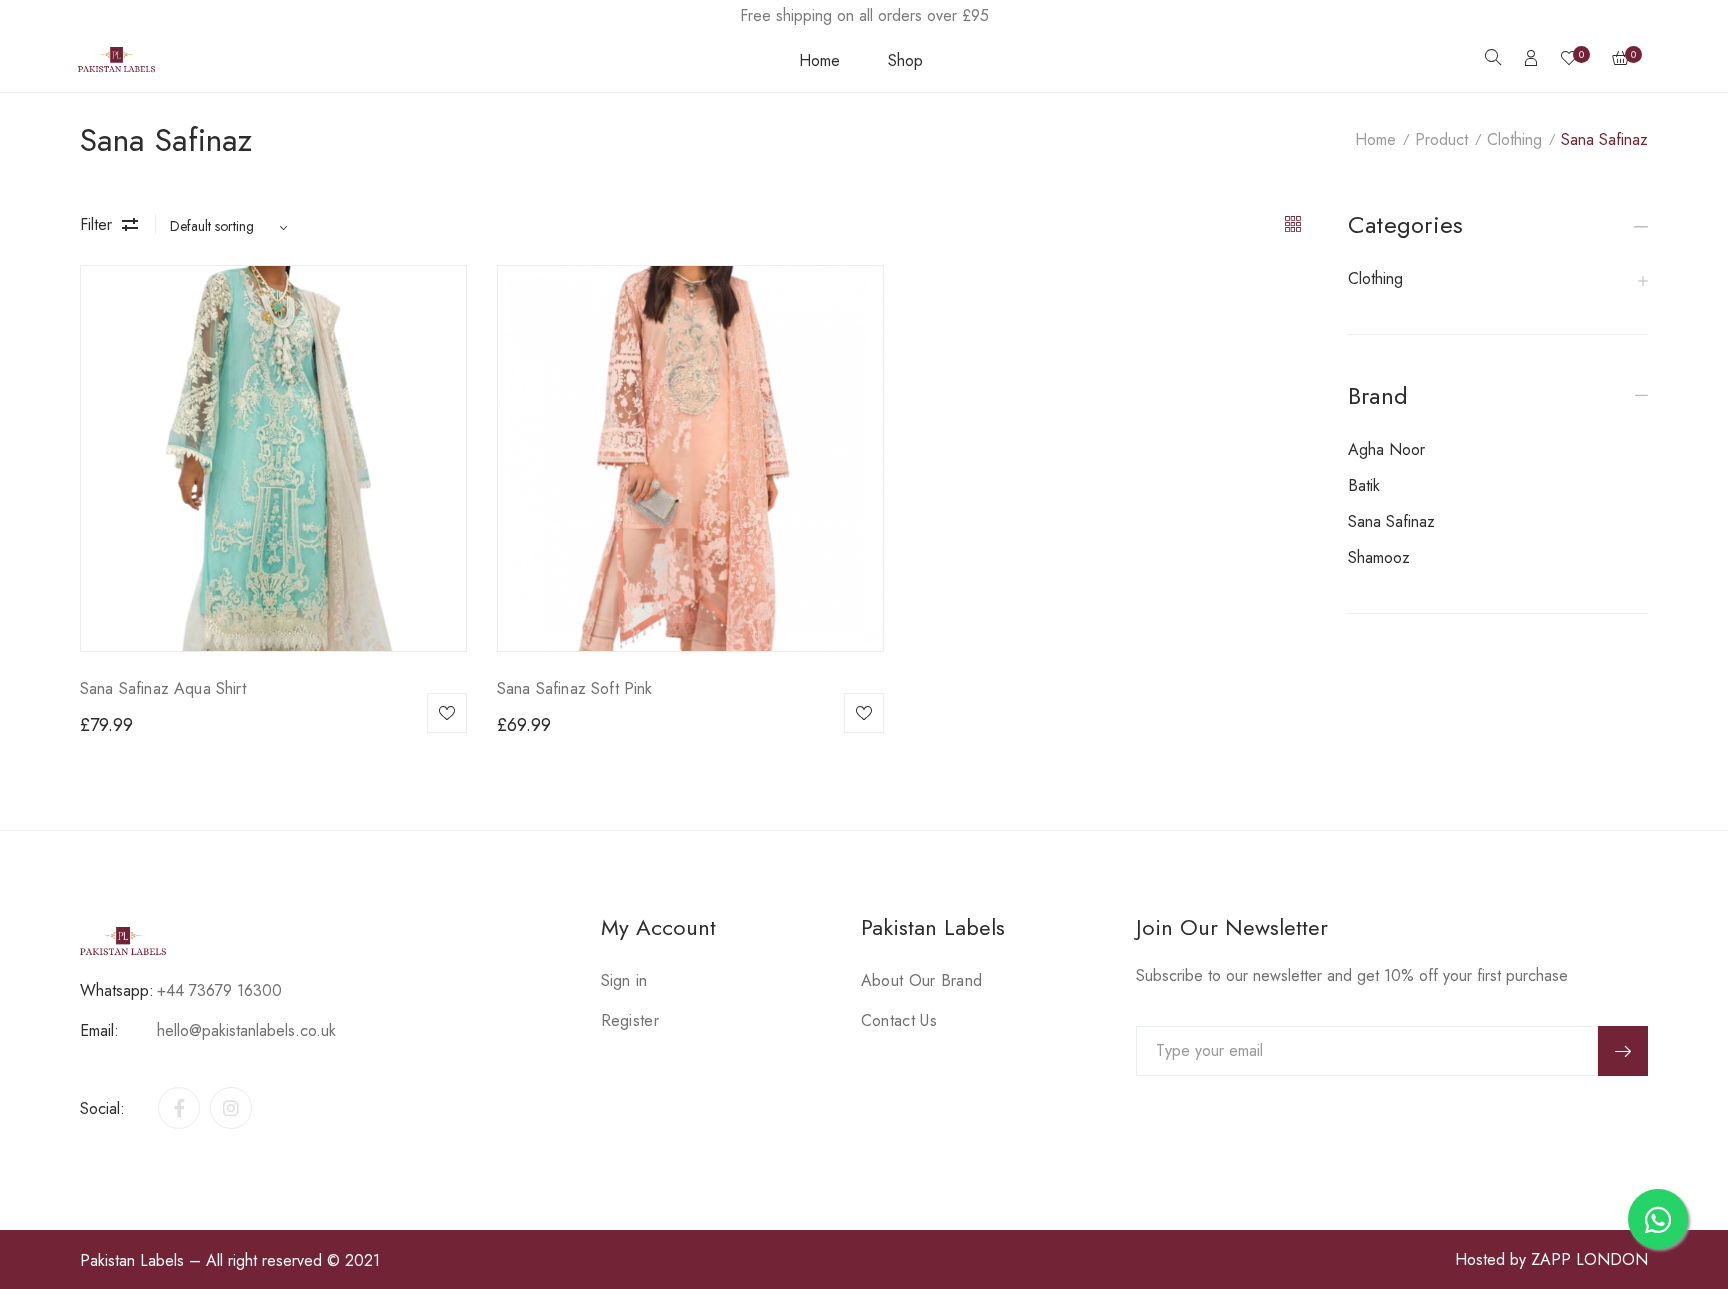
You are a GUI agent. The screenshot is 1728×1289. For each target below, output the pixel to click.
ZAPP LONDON (1589, 1259)
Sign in (624, 980)
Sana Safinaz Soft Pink (575, 688)
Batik (1364, 485)
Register (630, 1020)
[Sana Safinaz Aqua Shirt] (273, 458)
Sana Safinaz (1391, 521)
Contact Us (899, 1020)
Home (819, 60)
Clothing (1514, 139)
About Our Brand (922, 980)
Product (1441, 139)
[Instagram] (231, 1108)
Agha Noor (1386, 449)
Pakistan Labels (132, 1260)
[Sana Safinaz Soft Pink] (690, 458)
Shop (905, 60)
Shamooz (1379, 557)
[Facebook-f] (179, 1108)
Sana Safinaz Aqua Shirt (163, 688)
